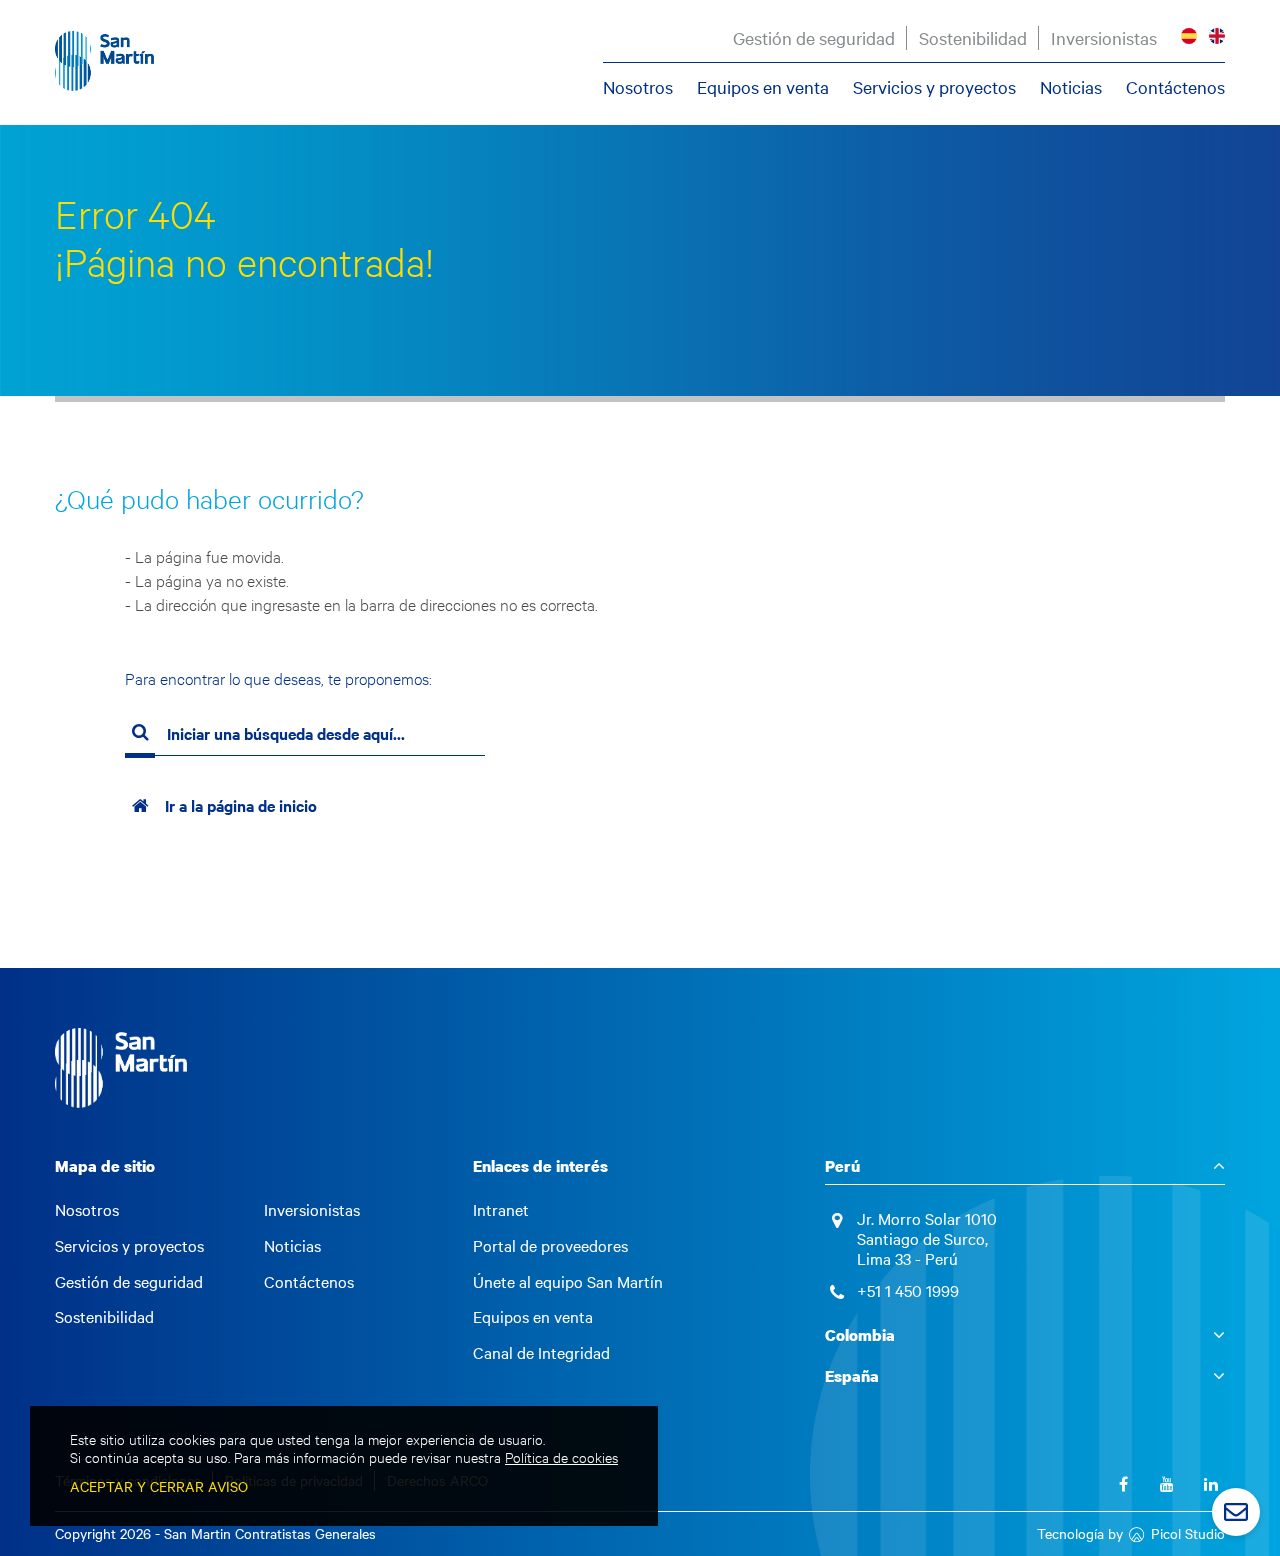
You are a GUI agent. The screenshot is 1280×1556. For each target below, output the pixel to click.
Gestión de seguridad (814, 38)
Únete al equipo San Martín (568, 1282)
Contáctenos (1175, 87)
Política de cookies (561, 1457)
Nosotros (638, 87)
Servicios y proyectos (934, 87)
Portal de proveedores (550, 1246)
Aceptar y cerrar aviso (159, 1486)
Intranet (501, 1210)
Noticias (1071, 87)
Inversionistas (1104, 38)
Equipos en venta (763, 87)
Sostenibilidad (973, 38)
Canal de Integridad (541, 1353)
